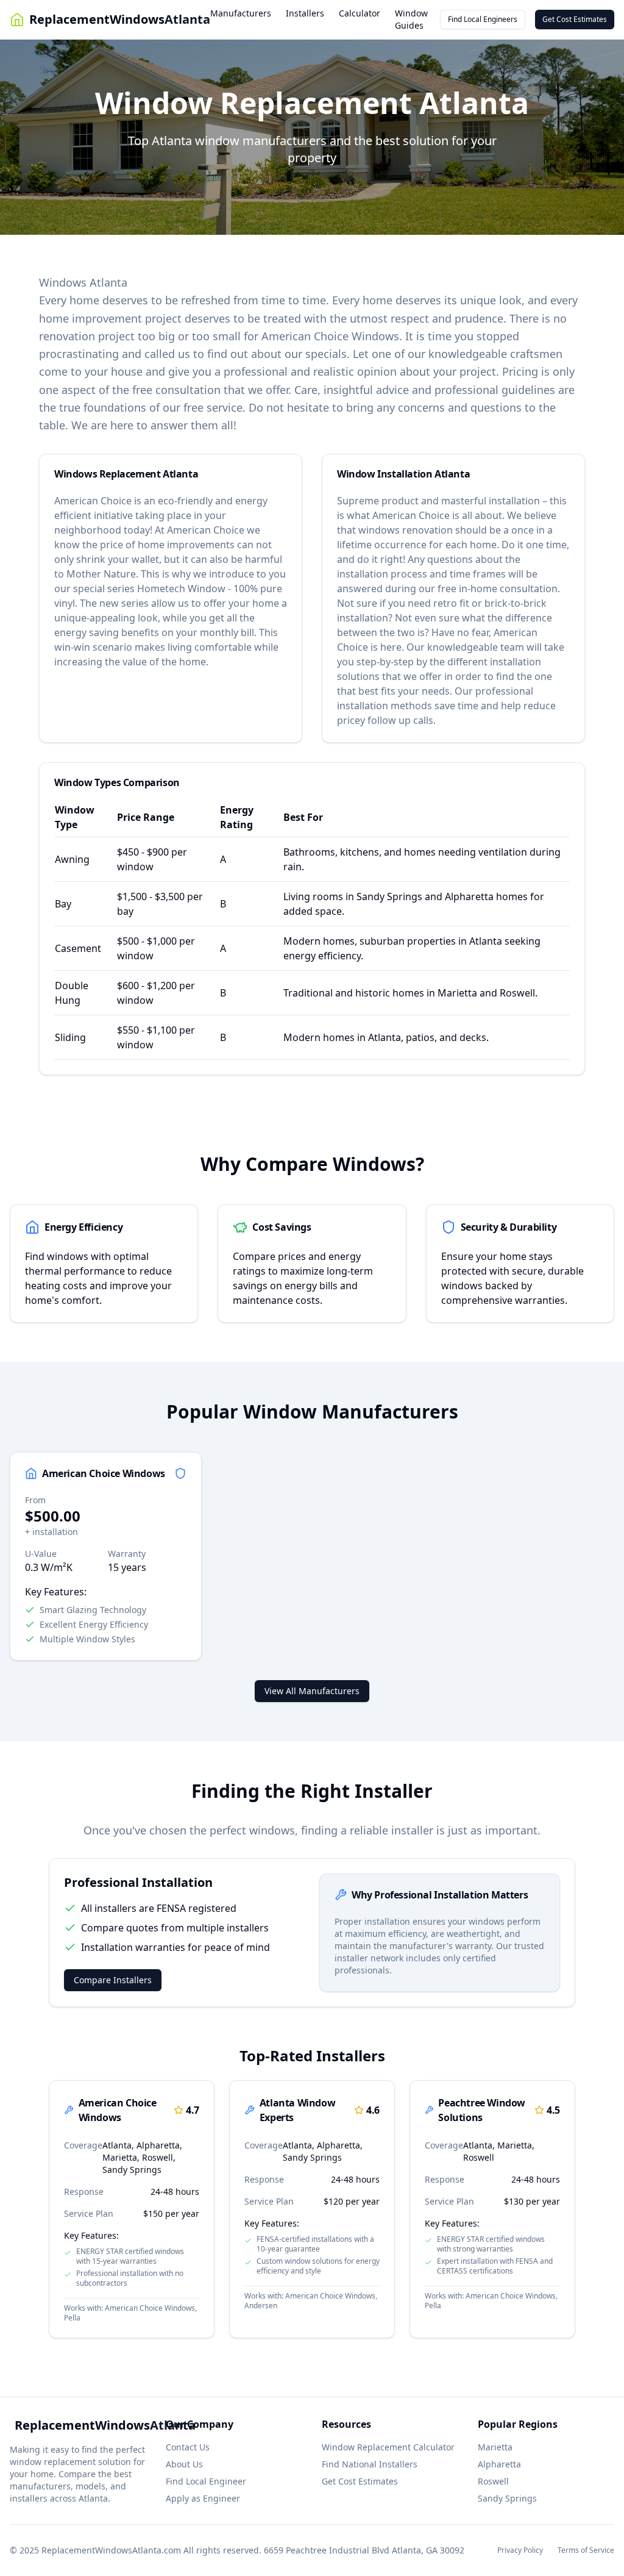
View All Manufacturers (312, 1691)
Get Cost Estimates (575, 19)
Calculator (360, 13)
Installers (305, 13)
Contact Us (188, 2447)
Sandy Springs (507, 2498)
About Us (184, 2464)
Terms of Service (586, 2550)
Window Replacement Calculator (388, 2447)
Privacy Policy (520, 2550)
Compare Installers (113, 1980)
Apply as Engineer (203, 2498)
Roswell (493, 2481)
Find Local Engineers (483, 19)
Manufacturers (241, 13)
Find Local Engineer (206, 2481)
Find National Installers (370, 2464)
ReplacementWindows (120, 19)
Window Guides (411, 19)
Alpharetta (499, 2464)
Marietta (495, 2447)
